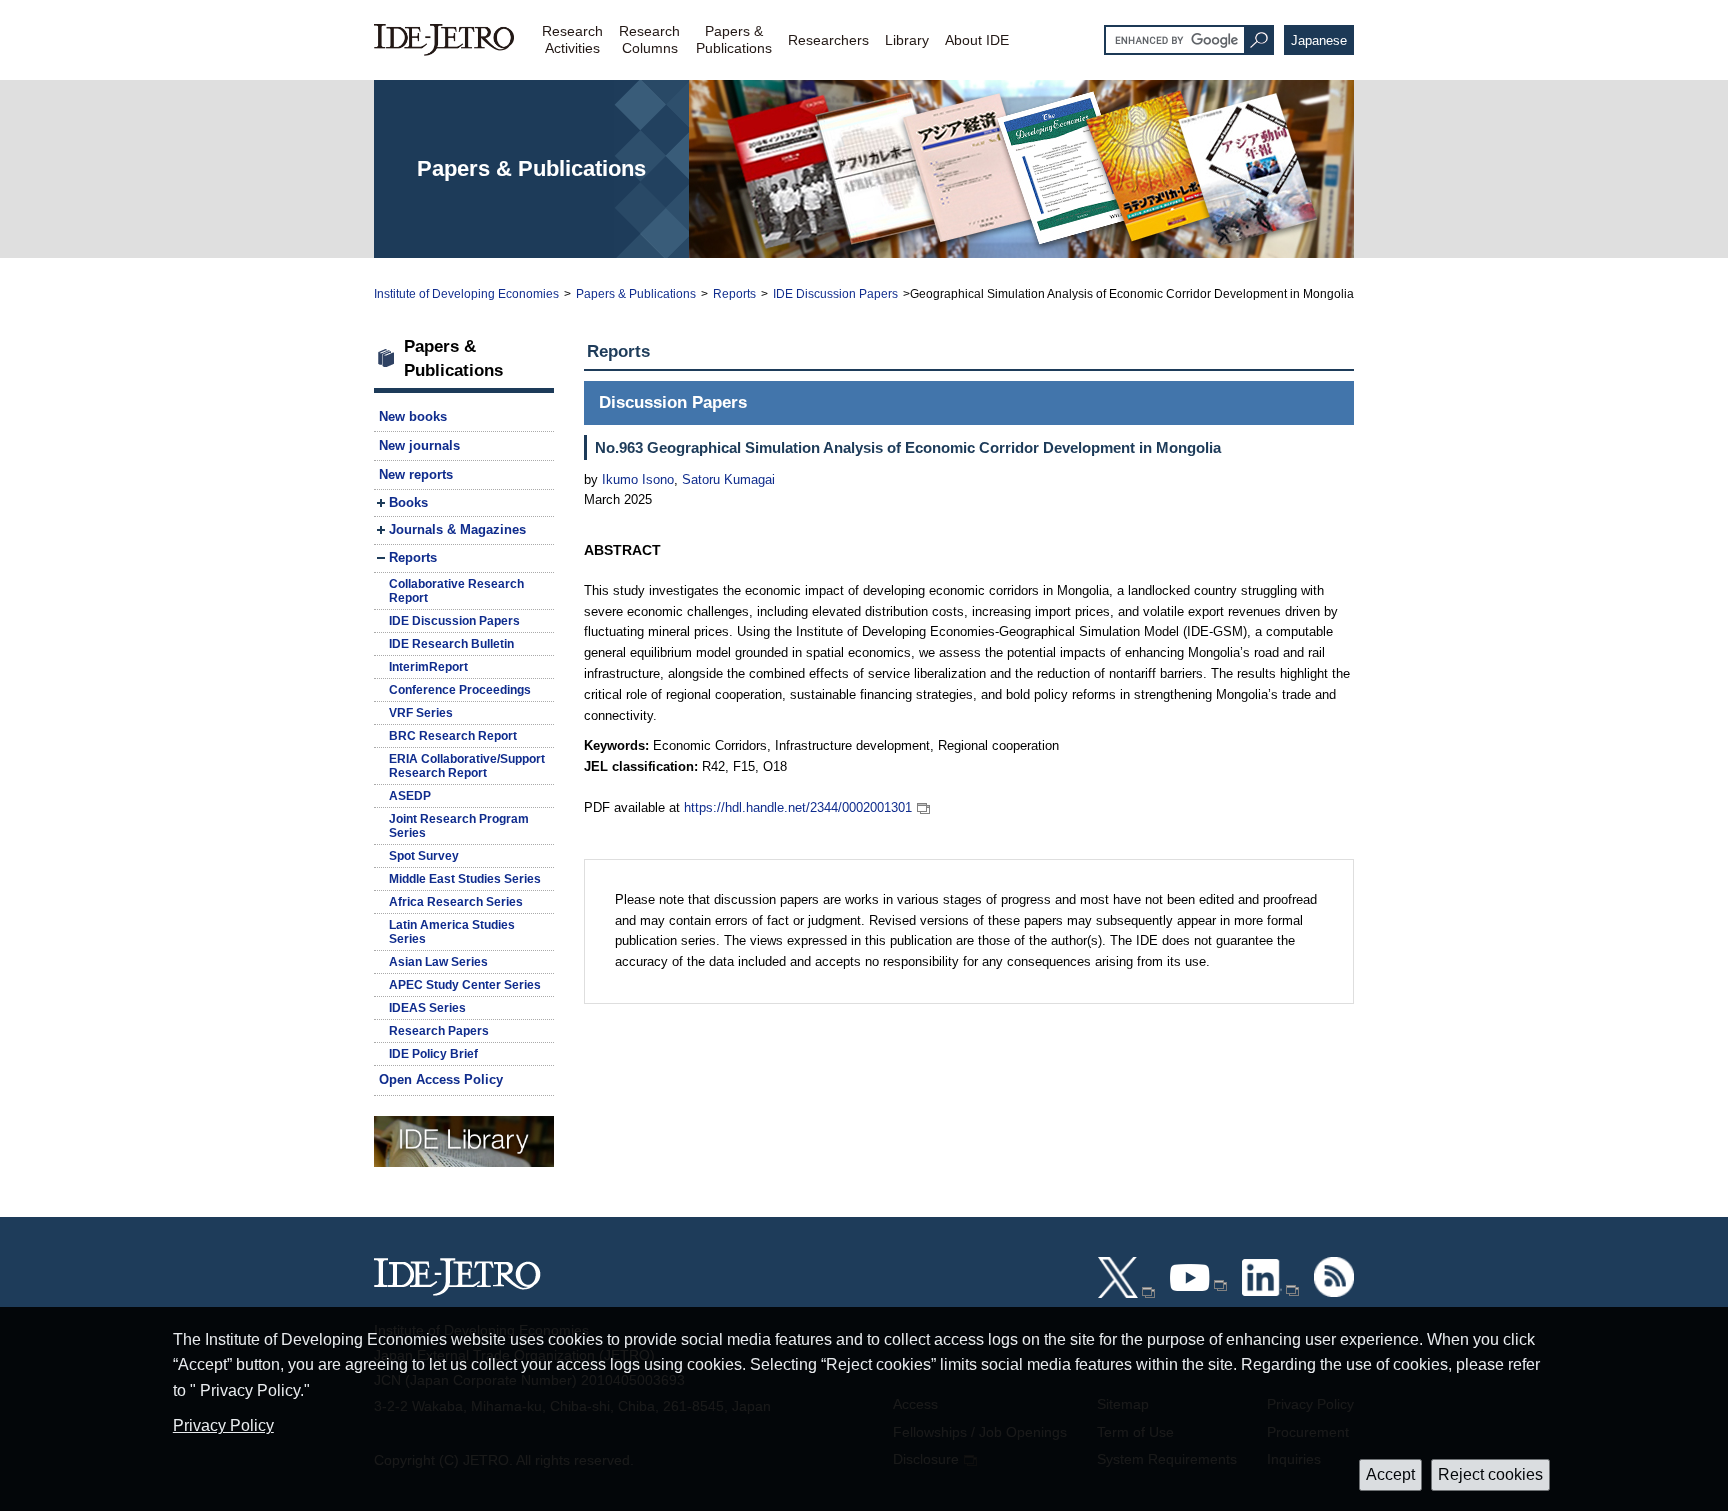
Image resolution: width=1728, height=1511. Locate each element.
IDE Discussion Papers (835, 294)
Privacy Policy (223, 1425)
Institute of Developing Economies (466, 294)
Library (907, 40)
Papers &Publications (734, 39)
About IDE (977, 40)
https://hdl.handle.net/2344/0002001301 (798, 807)
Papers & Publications (636, 294)
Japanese (1319, 40)
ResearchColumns (649, 39)
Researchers (828, 40)
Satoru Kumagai (726, 479)
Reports (734, 294)
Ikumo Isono (638, 479)
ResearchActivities (572, 39)
